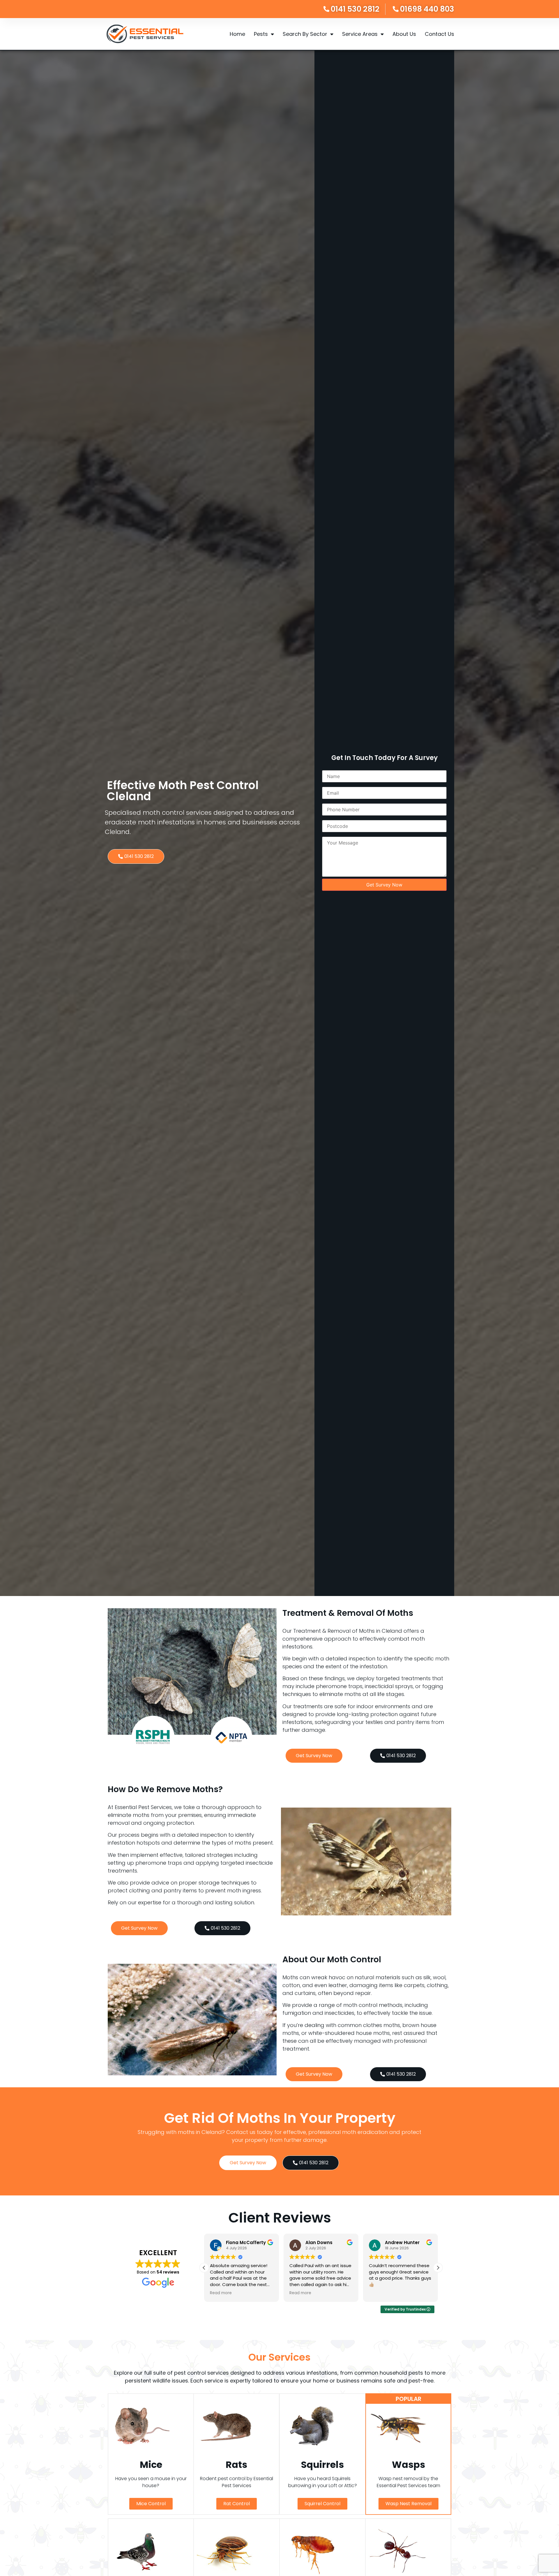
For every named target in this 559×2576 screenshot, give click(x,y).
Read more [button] (221, 2293)
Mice (151, 2465)
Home (237, 34)
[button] (438, 2268)
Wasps (408, 2465)
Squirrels (322, 2465)
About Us (404, 34)
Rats (236, 2465)
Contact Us (439, 34)
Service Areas (360, 34)
